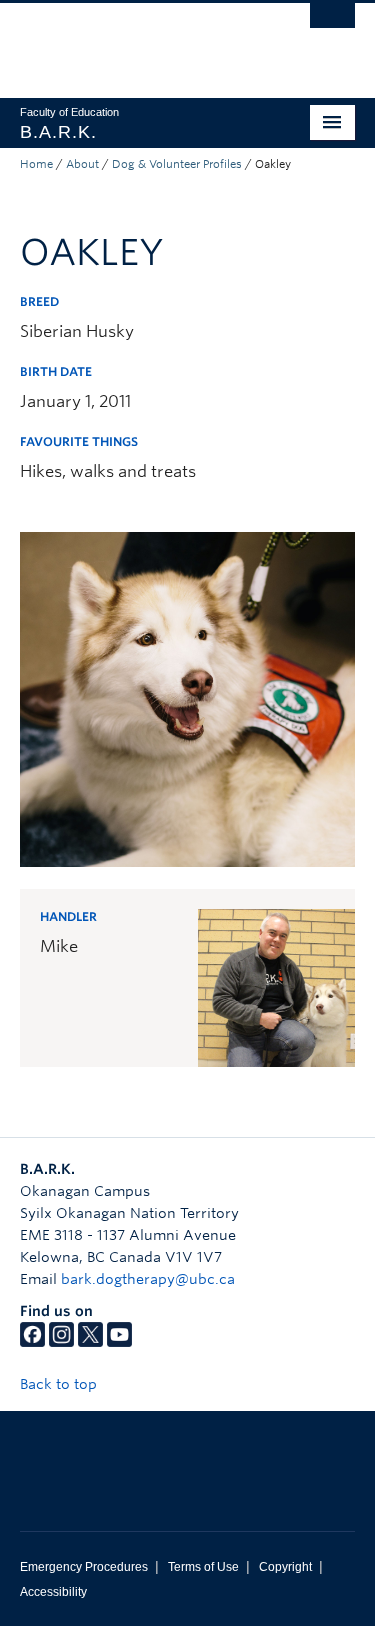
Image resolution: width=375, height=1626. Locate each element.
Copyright (285, 1567)
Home (36, 164)
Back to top (60, 1384)
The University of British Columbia (137, 41)
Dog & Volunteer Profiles (177, 164)
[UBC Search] (332, 25)
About (82, 164)
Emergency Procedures (84, 1567)
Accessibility (53, 1592)
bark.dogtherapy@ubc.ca (148, 1279)
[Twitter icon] (90, 1342)
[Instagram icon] (61, 1342)
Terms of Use (203, 1567)
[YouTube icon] (119, 1342)
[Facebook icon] (32, 1342)
